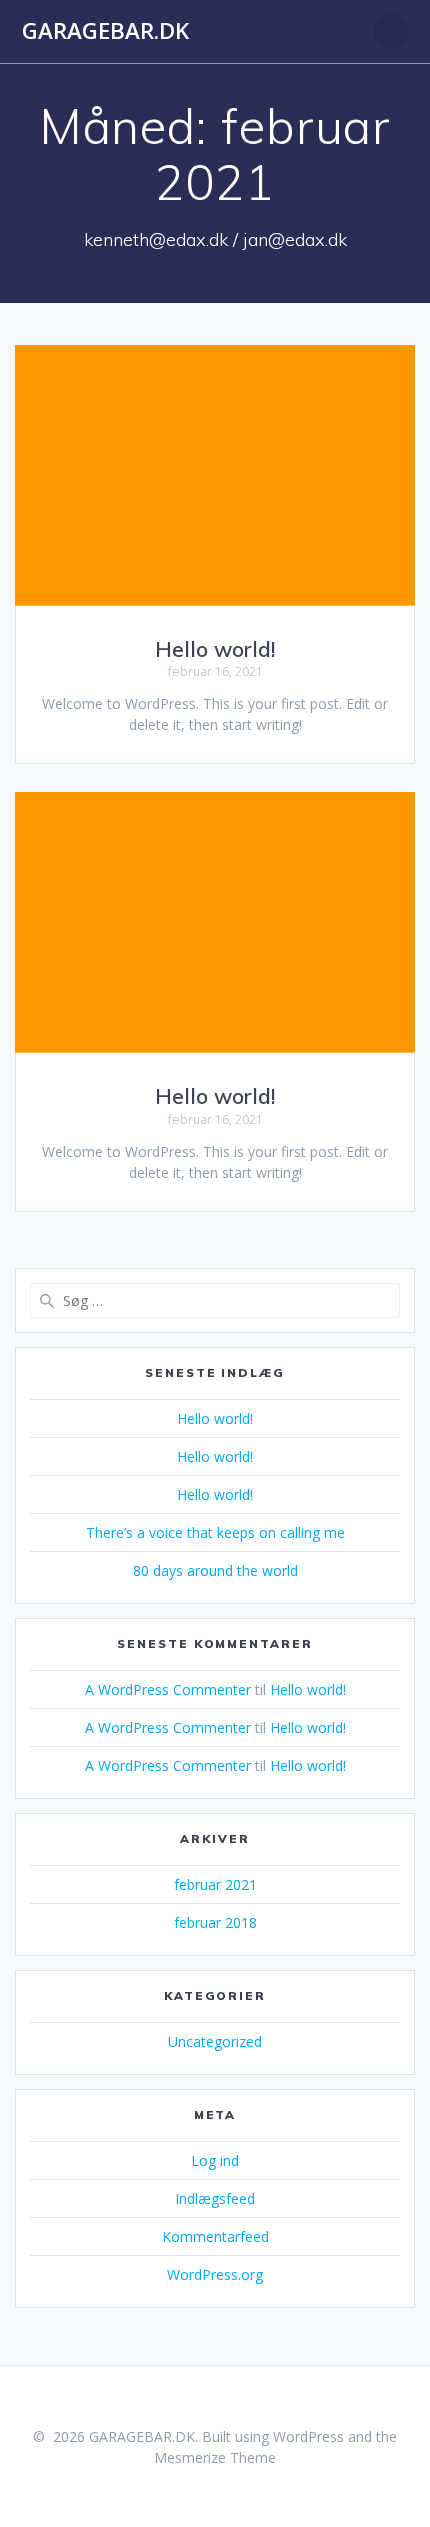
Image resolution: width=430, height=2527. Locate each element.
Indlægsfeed (215, 2198)
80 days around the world (215, 1570)
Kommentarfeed (215, 2236)
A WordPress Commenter (168, 1689)
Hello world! (215, 649)
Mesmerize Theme (215, 2457)
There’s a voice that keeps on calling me (215, 1532)
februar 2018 (215, 1922)
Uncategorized (215, 2041)
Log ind (215, 2160)
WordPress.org (215, 2274)
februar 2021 (215, 1884)
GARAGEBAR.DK (105, 31)
